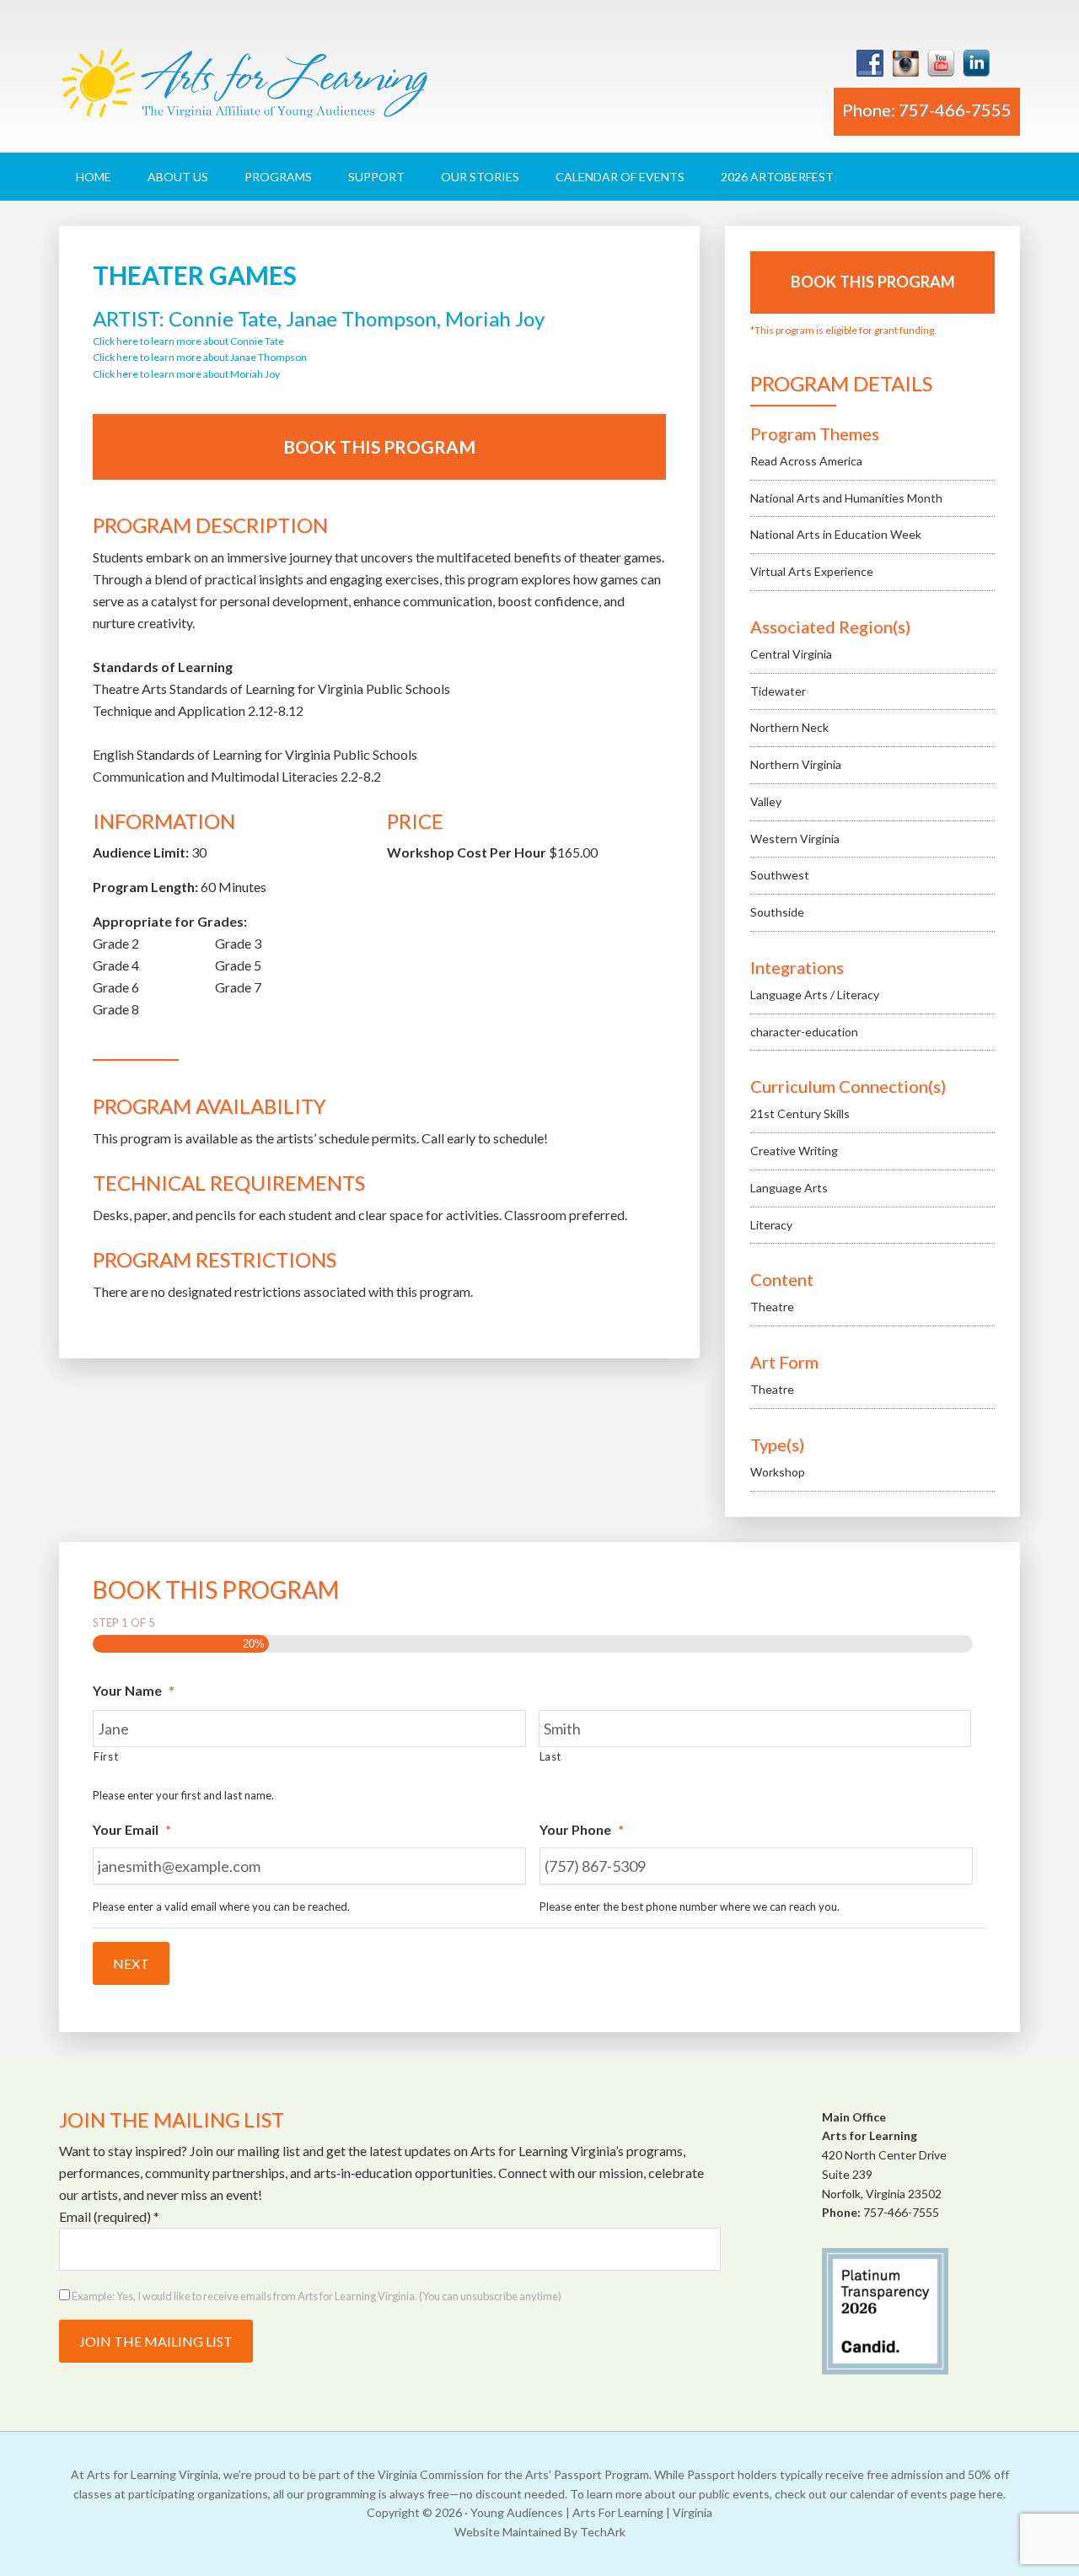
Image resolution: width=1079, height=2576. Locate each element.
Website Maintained (508, 2532)
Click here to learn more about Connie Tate (188, 341)
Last (551, 1756)
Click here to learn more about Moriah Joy (186, 374)
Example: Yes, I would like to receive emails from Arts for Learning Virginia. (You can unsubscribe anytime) (316, 2296)
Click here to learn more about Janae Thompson (200, 357)
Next (131, 1963)
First (106, 1756)
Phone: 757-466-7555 (927, 110)
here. (992, 2494)
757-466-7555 (901, 2212)
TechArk (603, 2532)
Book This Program (379, 446)
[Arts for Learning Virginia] (244, 90)
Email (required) (109, 2216)
